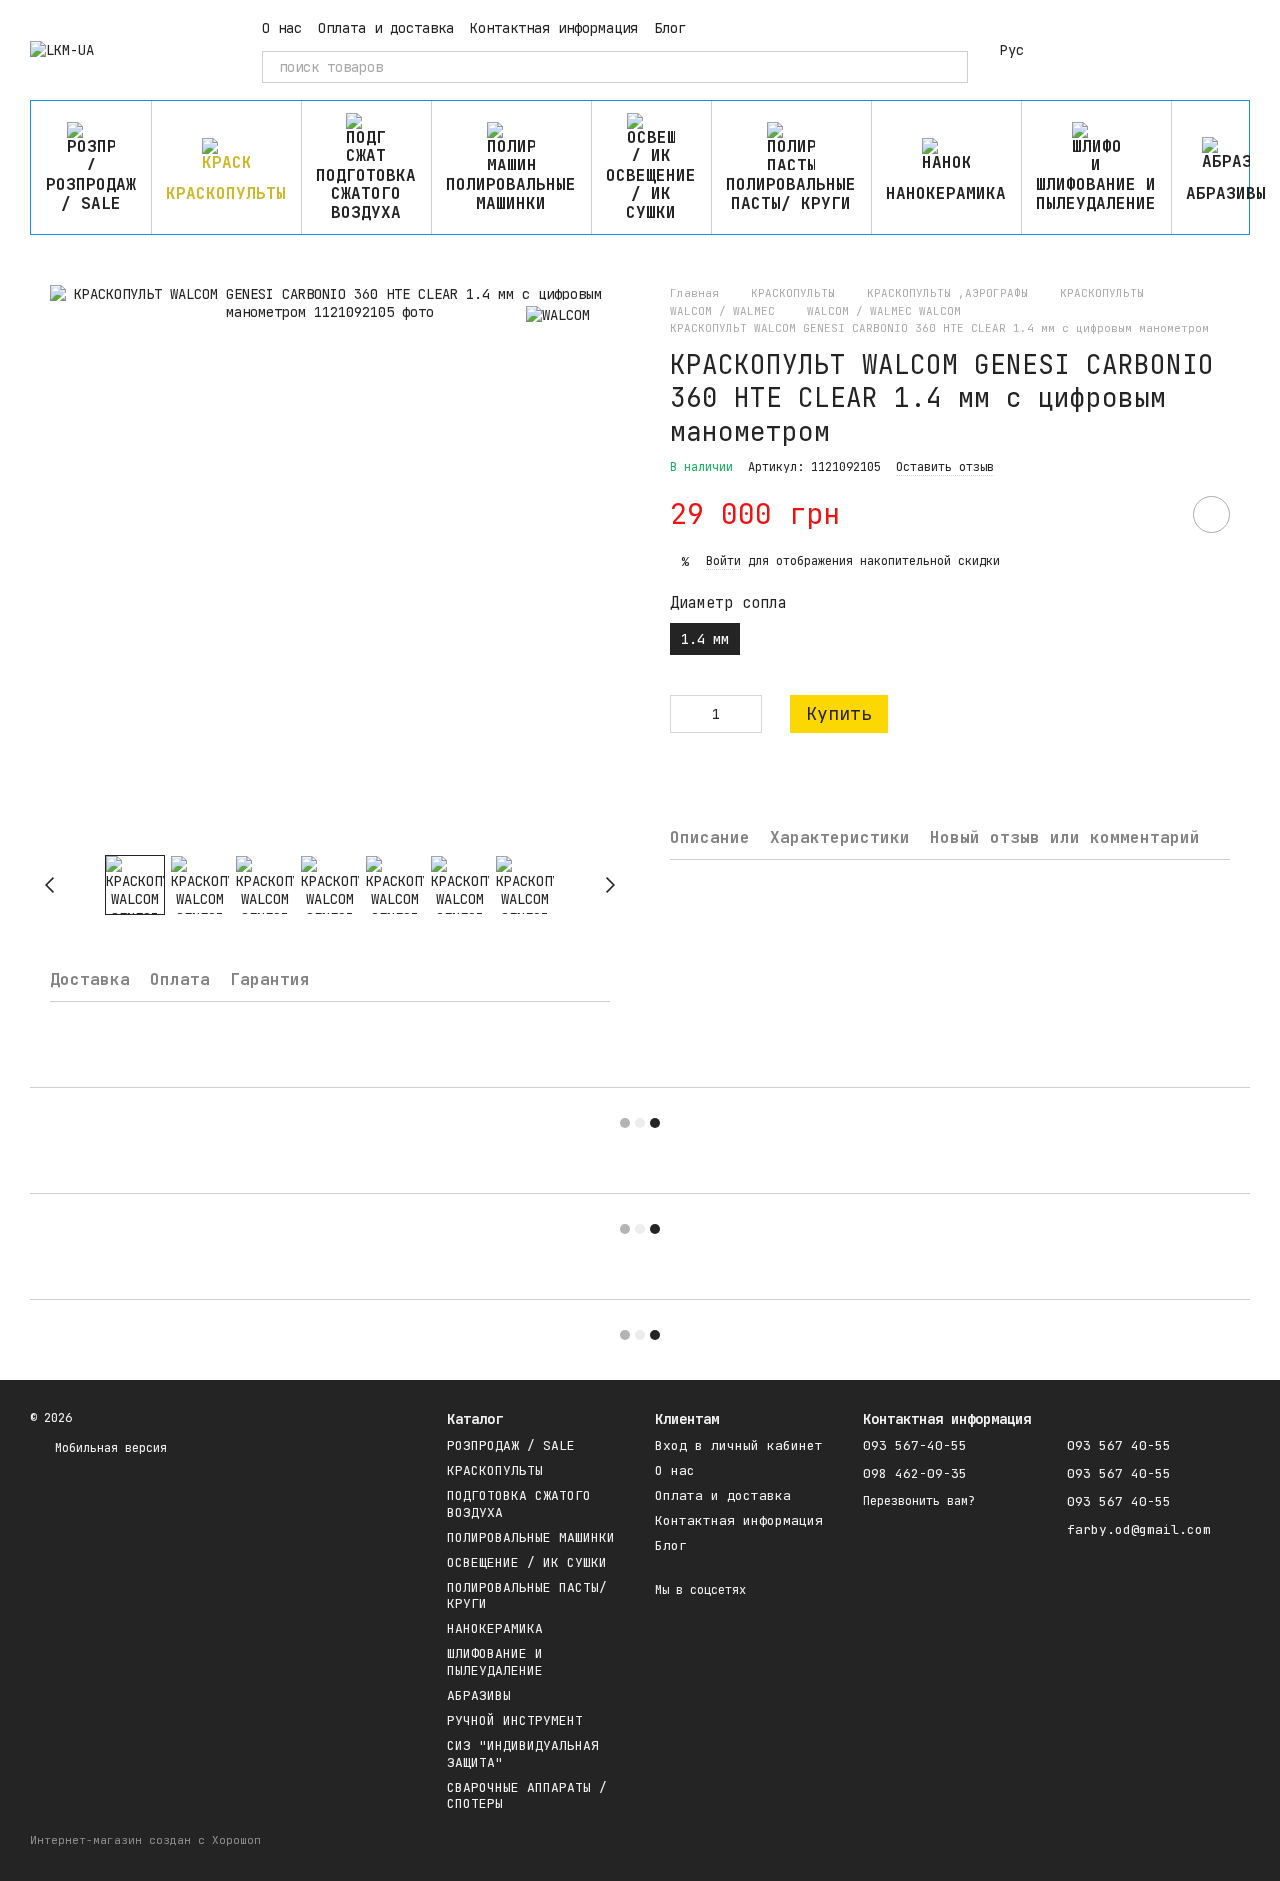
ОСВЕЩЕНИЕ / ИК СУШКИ (651, 194)
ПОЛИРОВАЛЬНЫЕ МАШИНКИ (511, 193)
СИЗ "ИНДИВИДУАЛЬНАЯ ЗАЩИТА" (523, 1754)
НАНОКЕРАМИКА (946, 193)
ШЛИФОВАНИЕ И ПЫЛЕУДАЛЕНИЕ (1096, 193)
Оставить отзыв (945, 467)
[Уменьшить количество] (685, 714)
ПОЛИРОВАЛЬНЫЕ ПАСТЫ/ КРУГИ (791, 193)
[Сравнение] (1078, 50)
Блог (670, 28)
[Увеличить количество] (747, 714)
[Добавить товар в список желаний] (1211, 514)
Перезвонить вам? (919, 1501)
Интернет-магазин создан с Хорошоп (145, 1840)
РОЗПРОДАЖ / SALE (91, 193)
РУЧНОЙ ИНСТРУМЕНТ (515, 1720)
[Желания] (1130, 50)
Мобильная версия (107, 1448)
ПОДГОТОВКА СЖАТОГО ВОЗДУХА (366, 194)
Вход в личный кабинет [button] (739, 1445)
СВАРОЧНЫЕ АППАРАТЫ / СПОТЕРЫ (527, 1796)
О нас (282, 28)
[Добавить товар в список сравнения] (1155, 514)
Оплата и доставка (386, 28)
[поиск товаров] (952, 67)
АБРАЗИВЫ (479, 1695)
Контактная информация (554, 28)
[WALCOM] (558, 314)
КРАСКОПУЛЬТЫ (226, 193)
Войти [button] (723, 561)
